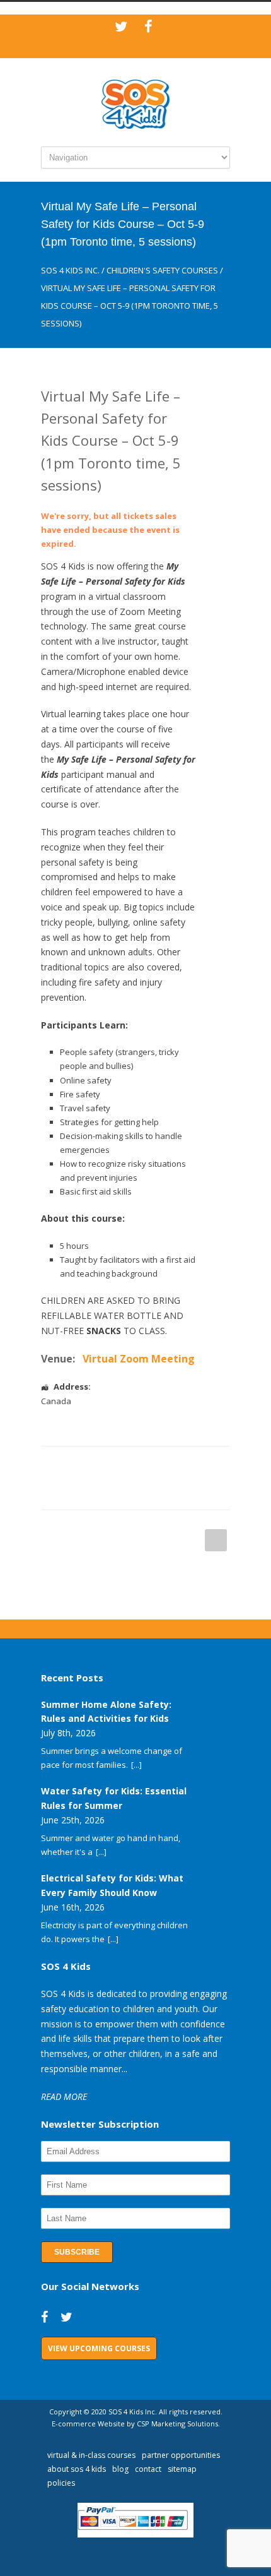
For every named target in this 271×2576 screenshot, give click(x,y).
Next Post (216, 1540)
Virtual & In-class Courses (91, 2455)
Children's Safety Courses (162, 270)
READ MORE (64, 2096)
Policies (61, 2483)
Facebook (72, 1465)
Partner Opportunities (181, 2455)
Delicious (199, 1465)
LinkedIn (123, 1465)
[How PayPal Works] (136, 2534)
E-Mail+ (98, 1491)
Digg (173, 1465)
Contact (148, 2469)
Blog (120, 2469)
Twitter (98, 1465)
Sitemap (182, 2469)
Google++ (72, 1491)
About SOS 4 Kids (77, 2469)
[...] (136, 1765)
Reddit (148, 1465)
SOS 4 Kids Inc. (70, 270)
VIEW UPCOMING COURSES (99, 2348)
